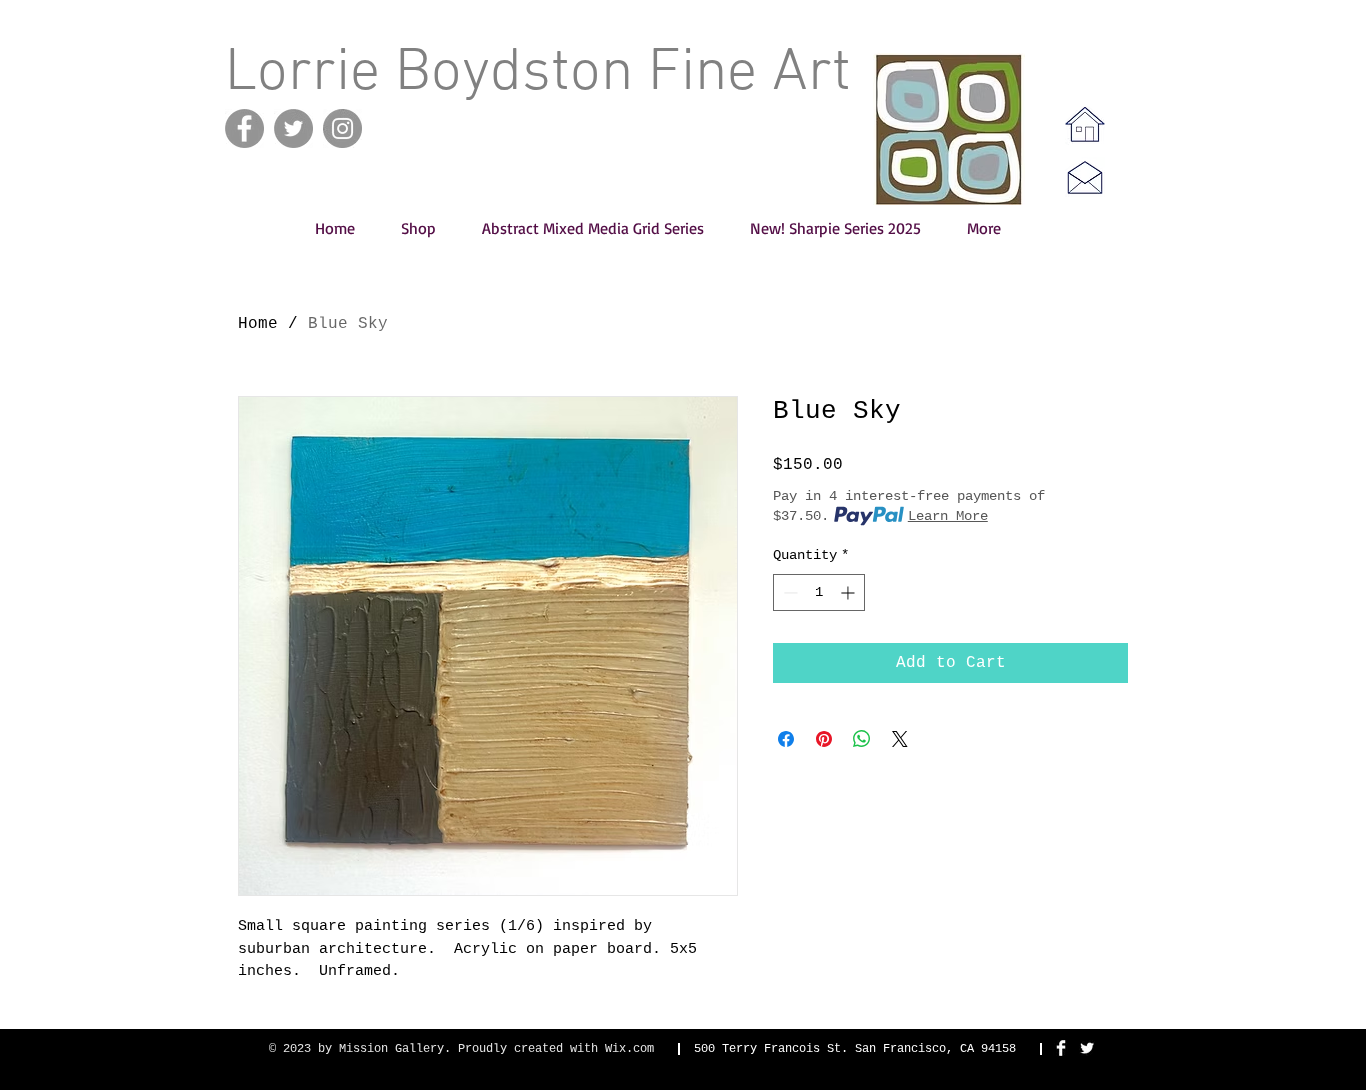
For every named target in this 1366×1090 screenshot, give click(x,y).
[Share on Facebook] (786, 739)
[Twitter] (293, 128)
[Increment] (849, 592)
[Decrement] (788, 592)
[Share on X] (900, 739)
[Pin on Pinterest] (824, 739)
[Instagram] (342, 128)
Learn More (948, 516)
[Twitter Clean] (1087, 1048)
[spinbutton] (819, 592)
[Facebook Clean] (1061, 1048)
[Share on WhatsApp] (862, 739)
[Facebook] (244, 128)
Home (258, 324)
